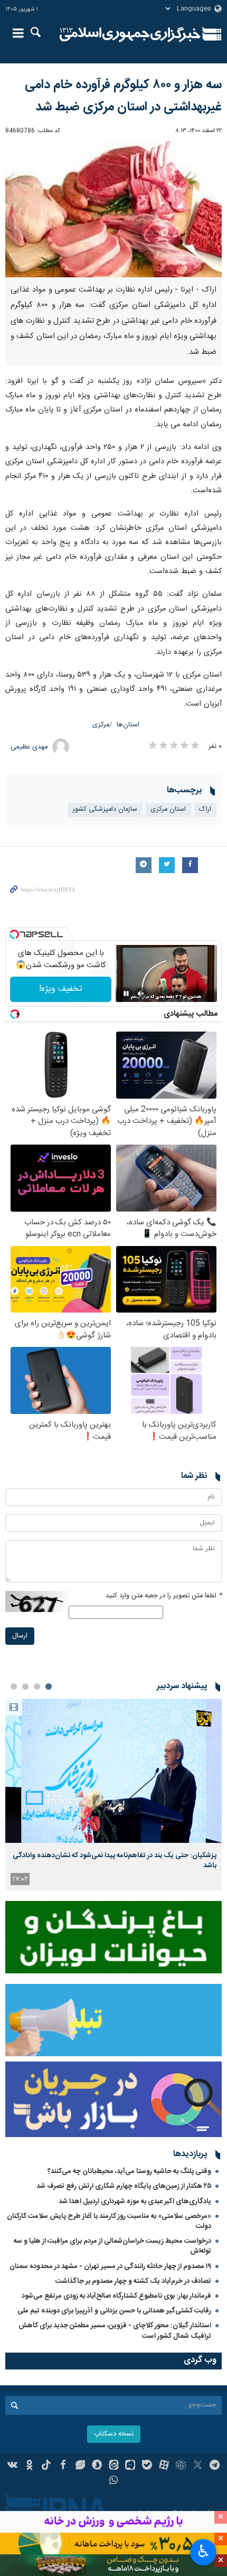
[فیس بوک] (63, 2466)
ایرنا (130, 34)
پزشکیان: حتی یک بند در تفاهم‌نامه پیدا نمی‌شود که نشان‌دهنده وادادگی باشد (115, 1860)
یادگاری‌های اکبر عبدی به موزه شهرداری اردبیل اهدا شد (135, 2202)
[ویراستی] (80, 2466)
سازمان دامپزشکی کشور (105, 809)
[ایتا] (114, 2466)
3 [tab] (25, 1687)
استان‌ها (128, 725)
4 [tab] (14, 1687)
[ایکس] (198, 2466)
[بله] (147, 2466)
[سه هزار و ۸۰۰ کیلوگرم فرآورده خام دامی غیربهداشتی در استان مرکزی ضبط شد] (113, 209)
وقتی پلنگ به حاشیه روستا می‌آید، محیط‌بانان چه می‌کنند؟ (129, 2171)
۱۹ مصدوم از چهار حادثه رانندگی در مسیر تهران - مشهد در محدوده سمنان (110, 2266)
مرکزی (101, 725)
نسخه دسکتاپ (114, 2434)
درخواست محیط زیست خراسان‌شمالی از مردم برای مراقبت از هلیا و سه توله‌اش (112, 2246)
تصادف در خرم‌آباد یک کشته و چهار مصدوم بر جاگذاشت (133, 2281)
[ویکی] (13, 2466)
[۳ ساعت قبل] (113, 1771)
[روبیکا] (181, 2466)
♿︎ (204, 2551)
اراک (205, 809)
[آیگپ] (130, 2466)
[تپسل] (14, 934)
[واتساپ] (114, 2481)
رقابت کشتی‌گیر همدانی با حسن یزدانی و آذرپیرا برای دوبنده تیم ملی (114, 2311)
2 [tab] (37, 1687)
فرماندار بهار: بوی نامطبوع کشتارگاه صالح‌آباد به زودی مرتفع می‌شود (116, 2296)
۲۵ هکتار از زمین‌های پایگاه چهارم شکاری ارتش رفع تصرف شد (124, 2186)
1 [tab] (49, 1687)
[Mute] (141, 994)
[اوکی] (29, 2466)
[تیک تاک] (46, 2466)
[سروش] (97, 2466)
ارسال (20, 1636)
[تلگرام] (215, 2466)
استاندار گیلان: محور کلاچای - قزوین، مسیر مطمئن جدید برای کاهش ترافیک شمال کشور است (115, 2331)
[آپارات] (164, 2466)
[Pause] (126, 994)
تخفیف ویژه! (61, 989)
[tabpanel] (113, 1795)
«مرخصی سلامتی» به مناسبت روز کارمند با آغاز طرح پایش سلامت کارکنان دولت (109, 2221)
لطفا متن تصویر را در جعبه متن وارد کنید (164, 1596)
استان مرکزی (168, 809)
